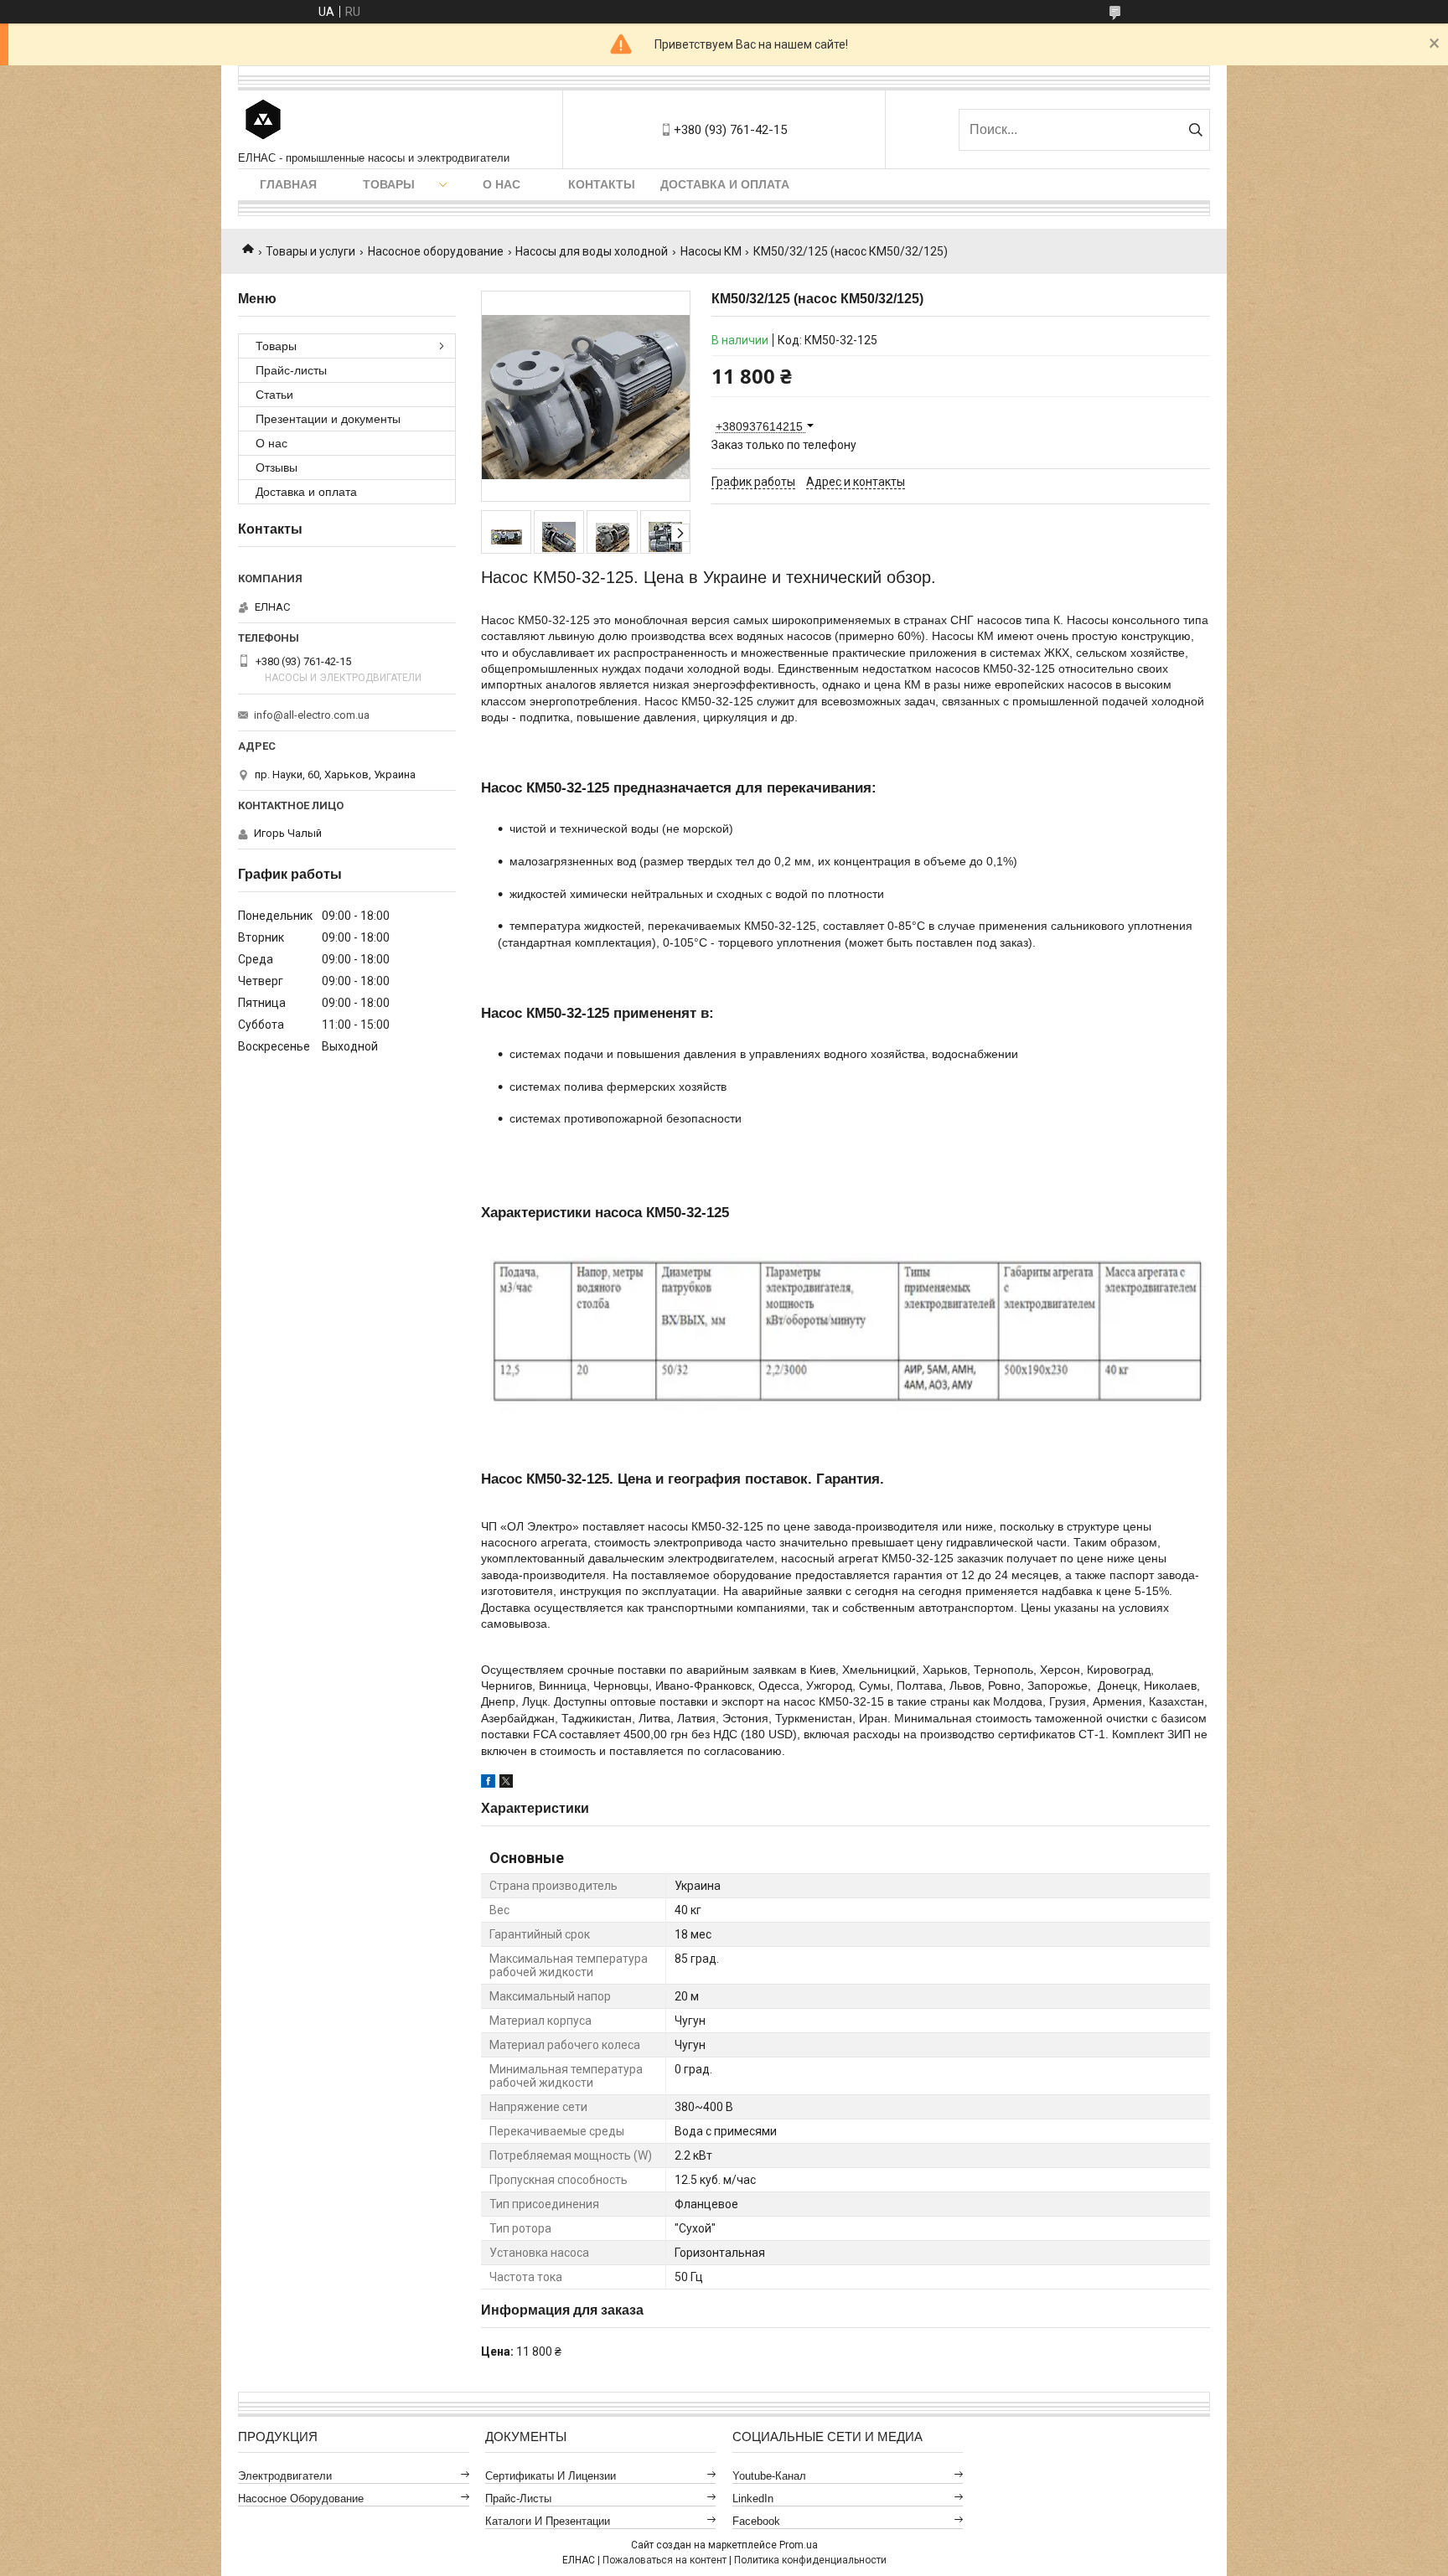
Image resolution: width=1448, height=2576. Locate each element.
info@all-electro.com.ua (312, 715)
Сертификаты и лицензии (551, 2476)
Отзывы (277, 467)
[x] (506, 1784)
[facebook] (488, 1784)
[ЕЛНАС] (263, 121)
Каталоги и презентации (548, 2521)
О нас (502, 184)
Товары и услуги (310, 251)
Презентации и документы (328, 419)
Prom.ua (799, 2545)
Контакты (602, 184)
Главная (288, 184)
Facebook (756, 2521)
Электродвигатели (285, 2476)
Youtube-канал (769, 2476)
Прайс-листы (291, 370)
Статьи (274, 395)
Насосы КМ (711, 251)
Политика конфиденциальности (810, 2560)
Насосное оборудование (436, 251)
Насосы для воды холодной (592, 251)
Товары (389, 184)
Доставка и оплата (725, 184)
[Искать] (1195, 130)
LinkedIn (753, 2499)
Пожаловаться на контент (665, 2560)
